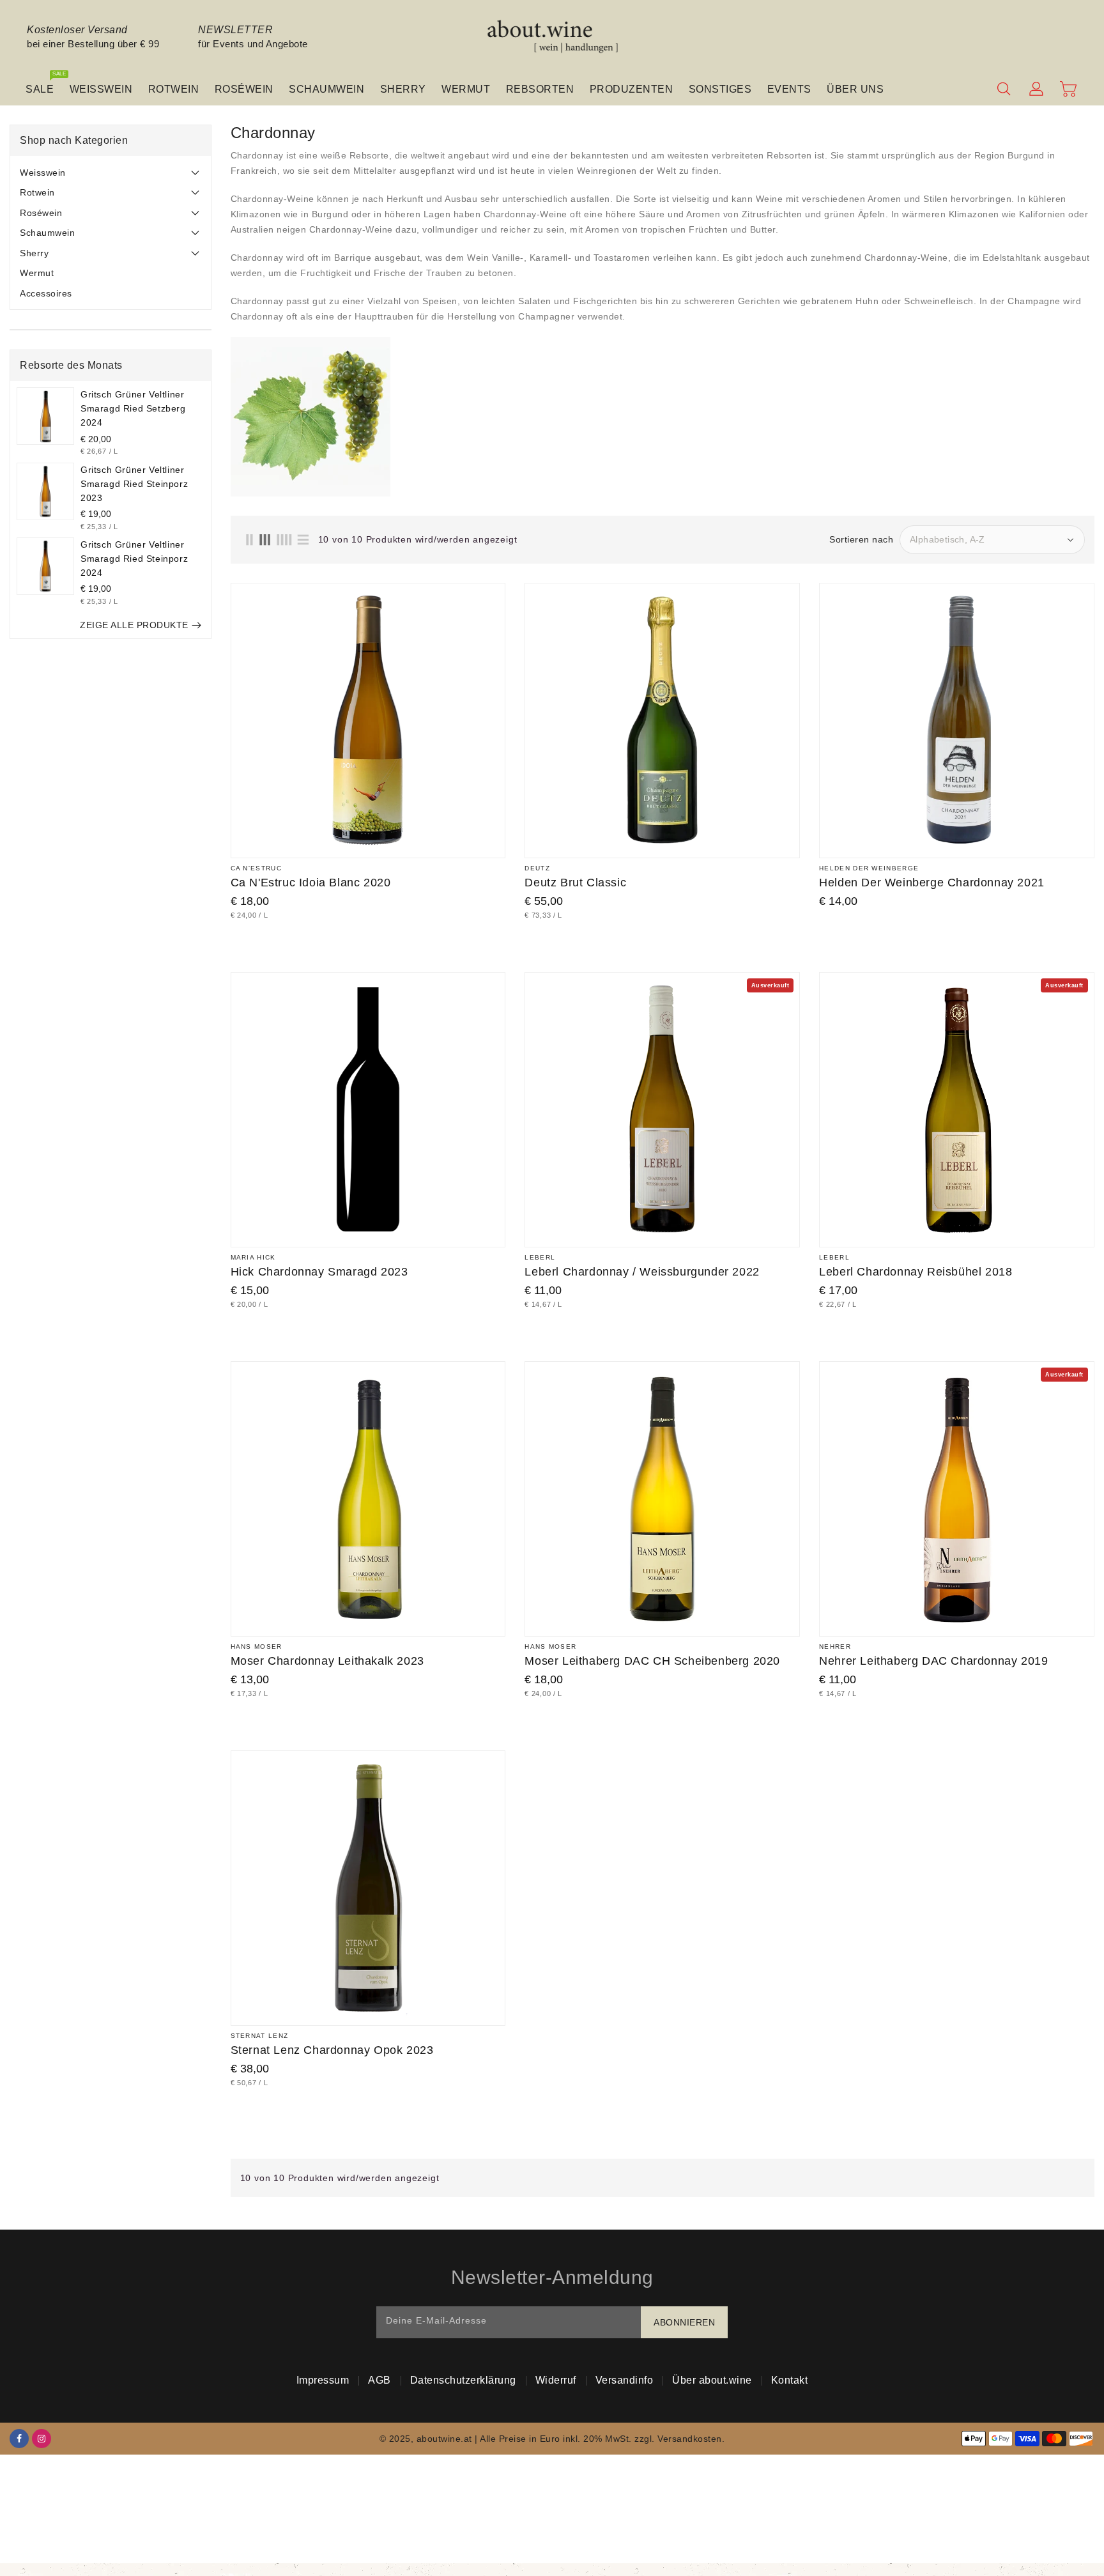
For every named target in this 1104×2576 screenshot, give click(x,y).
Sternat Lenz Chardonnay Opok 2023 (332, 2050)
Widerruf (556, 2380)
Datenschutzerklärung (463, 2380)
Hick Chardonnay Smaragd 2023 (319, 1272)
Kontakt (790, 2380)
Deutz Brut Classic (575, 883)
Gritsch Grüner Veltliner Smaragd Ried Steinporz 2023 (134, 484)
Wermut (37, 273)
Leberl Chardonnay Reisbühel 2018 (916, 1272)
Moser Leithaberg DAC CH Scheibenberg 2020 (652, 1661)
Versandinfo (625, 2380)
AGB (379, 2380)
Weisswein (43, 173)
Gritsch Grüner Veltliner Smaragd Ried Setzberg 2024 (133, 408)
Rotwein (37, 192)
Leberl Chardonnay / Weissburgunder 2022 (642, 1272)
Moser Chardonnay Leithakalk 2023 (327, 1661)
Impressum (323, 2380)
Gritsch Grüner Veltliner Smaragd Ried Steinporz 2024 (134, 559)
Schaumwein (47, 233)
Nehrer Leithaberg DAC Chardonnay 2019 (933, 1661)
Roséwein (41, 213)
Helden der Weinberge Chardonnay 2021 (932, 883)
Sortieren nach (861, 539)
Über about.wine (712, 2380)
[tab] (111, 173)
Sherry (34, 253)
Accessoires (46, 293)
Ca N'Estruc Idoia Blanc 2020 (311, 883)
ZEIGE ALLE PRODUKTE (134, 625)
